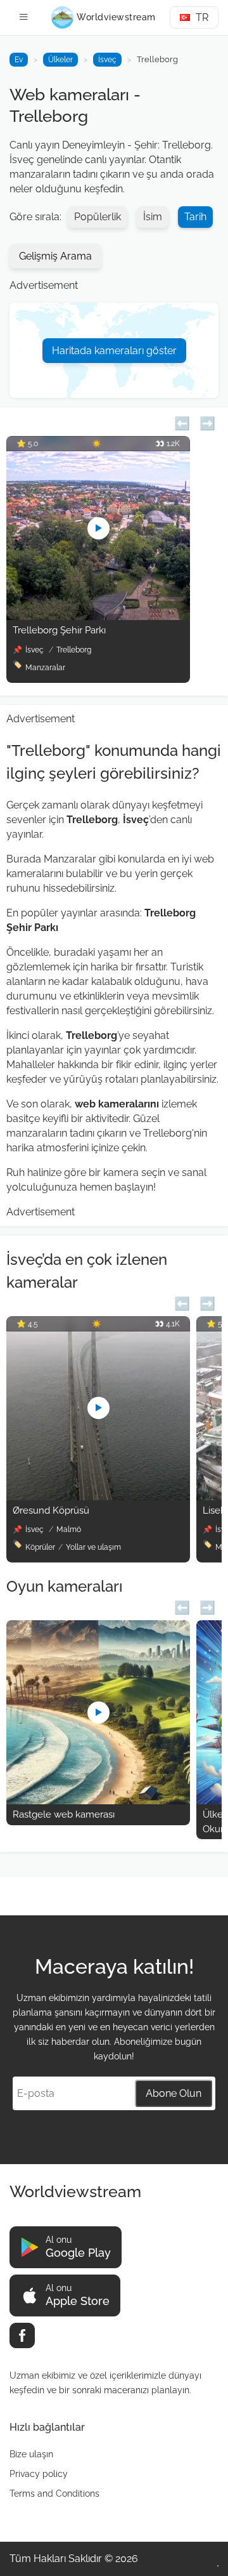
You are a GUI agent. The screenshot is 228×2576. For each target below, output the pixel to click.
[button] (182, 422)
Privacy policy (39, 2474)
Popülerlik (98, 217)
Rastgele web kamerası (64, 1814)
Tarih (195, 217)
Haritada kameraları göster (114, 351)
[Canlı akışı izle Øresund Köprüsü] (98, 1497)
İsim (153, 217)
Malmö (69, 1529)
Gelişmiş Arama (55, 256)
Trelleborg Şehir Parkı (59, 630)
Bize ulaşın (31, 2454)
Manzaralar (45, 668)
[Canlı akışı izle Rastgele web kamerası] (98, 1801)
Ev (19, 60)
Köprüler (40, 1547)
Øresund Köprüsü (51, 1510)
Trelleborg (74, 650)
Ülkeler (60, 60)
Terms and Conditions (54, 2493)
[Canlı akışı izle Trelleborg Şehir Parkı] (98, 617)
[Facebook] (22, 2335)
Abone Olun (174, 2093)
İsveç (107, 60)
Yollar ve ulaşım (93, 1547)
